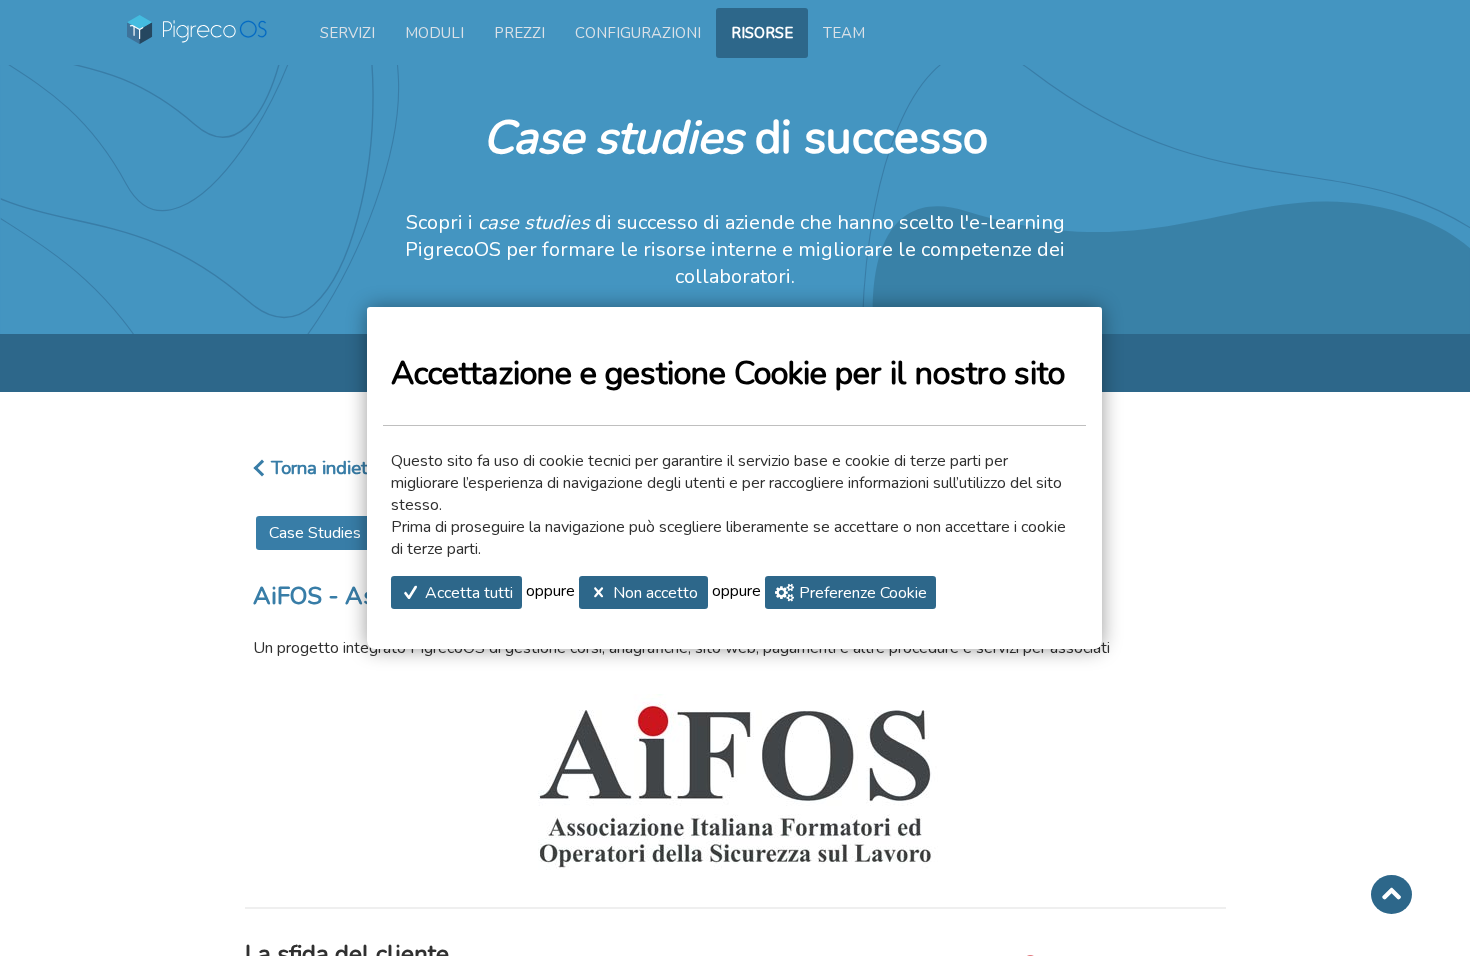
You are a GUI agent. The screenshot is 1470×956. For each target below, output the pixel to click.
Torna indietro (327, 468)
